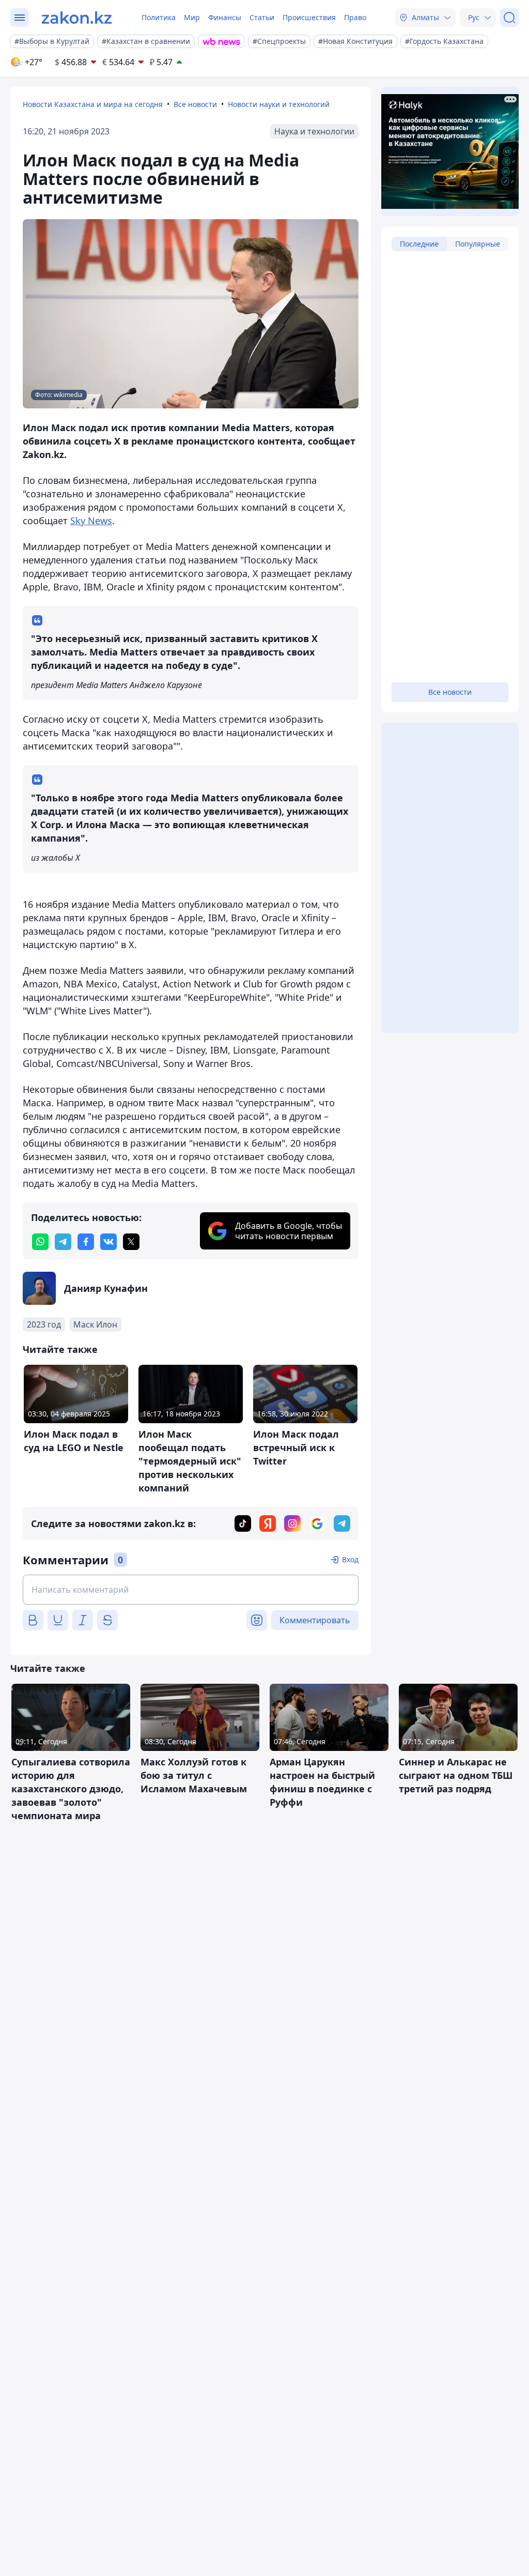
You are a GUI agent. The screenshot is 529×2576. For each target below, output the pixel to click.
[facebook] (86, 1242)
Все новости (195, 104)
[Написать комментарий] (191, 1590)
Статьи (262, 17)
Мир (192, 17)
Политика (159, 17)
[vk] (108, 1242)
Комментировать (315, 1620)
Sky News (91, 521)
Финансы (225, 17)
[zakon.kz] (77, 18)
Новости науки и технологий (279, 104)
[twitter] (131, 1242)
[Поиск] (509, 18)
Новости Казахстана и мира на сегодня (93, 104)
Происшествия (309, 17)
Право (355, 17)
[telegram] (63, 1242)
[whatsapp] (40, 1242)
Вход (350, 1559)
